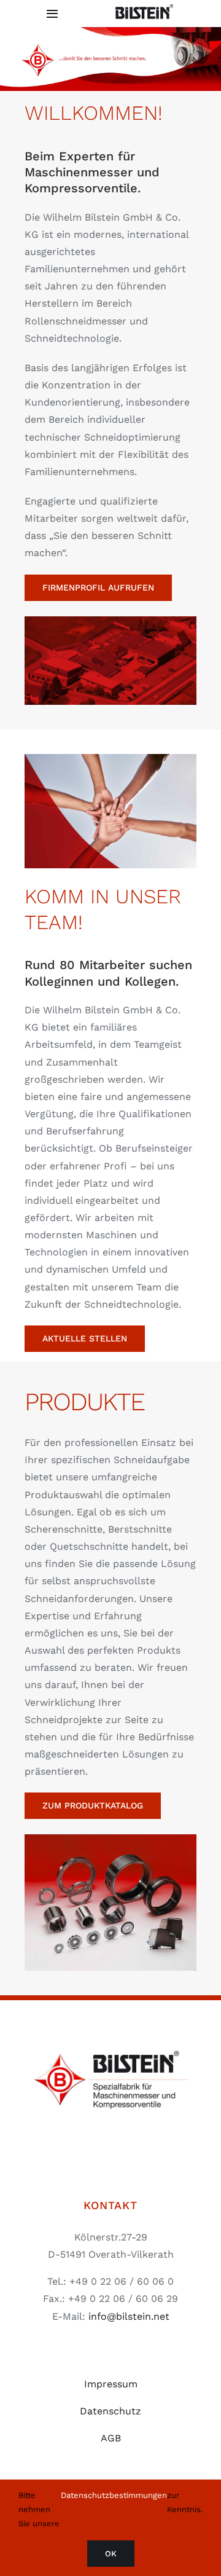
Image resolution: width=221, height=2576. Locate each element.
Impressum (111, 2384)
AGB (111, 2438)
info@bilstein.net (129, 2316)
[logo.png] (110, 2035)
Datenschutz (110, 2411)
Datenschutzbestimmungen (114, 2495)
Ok (111, 2554)
